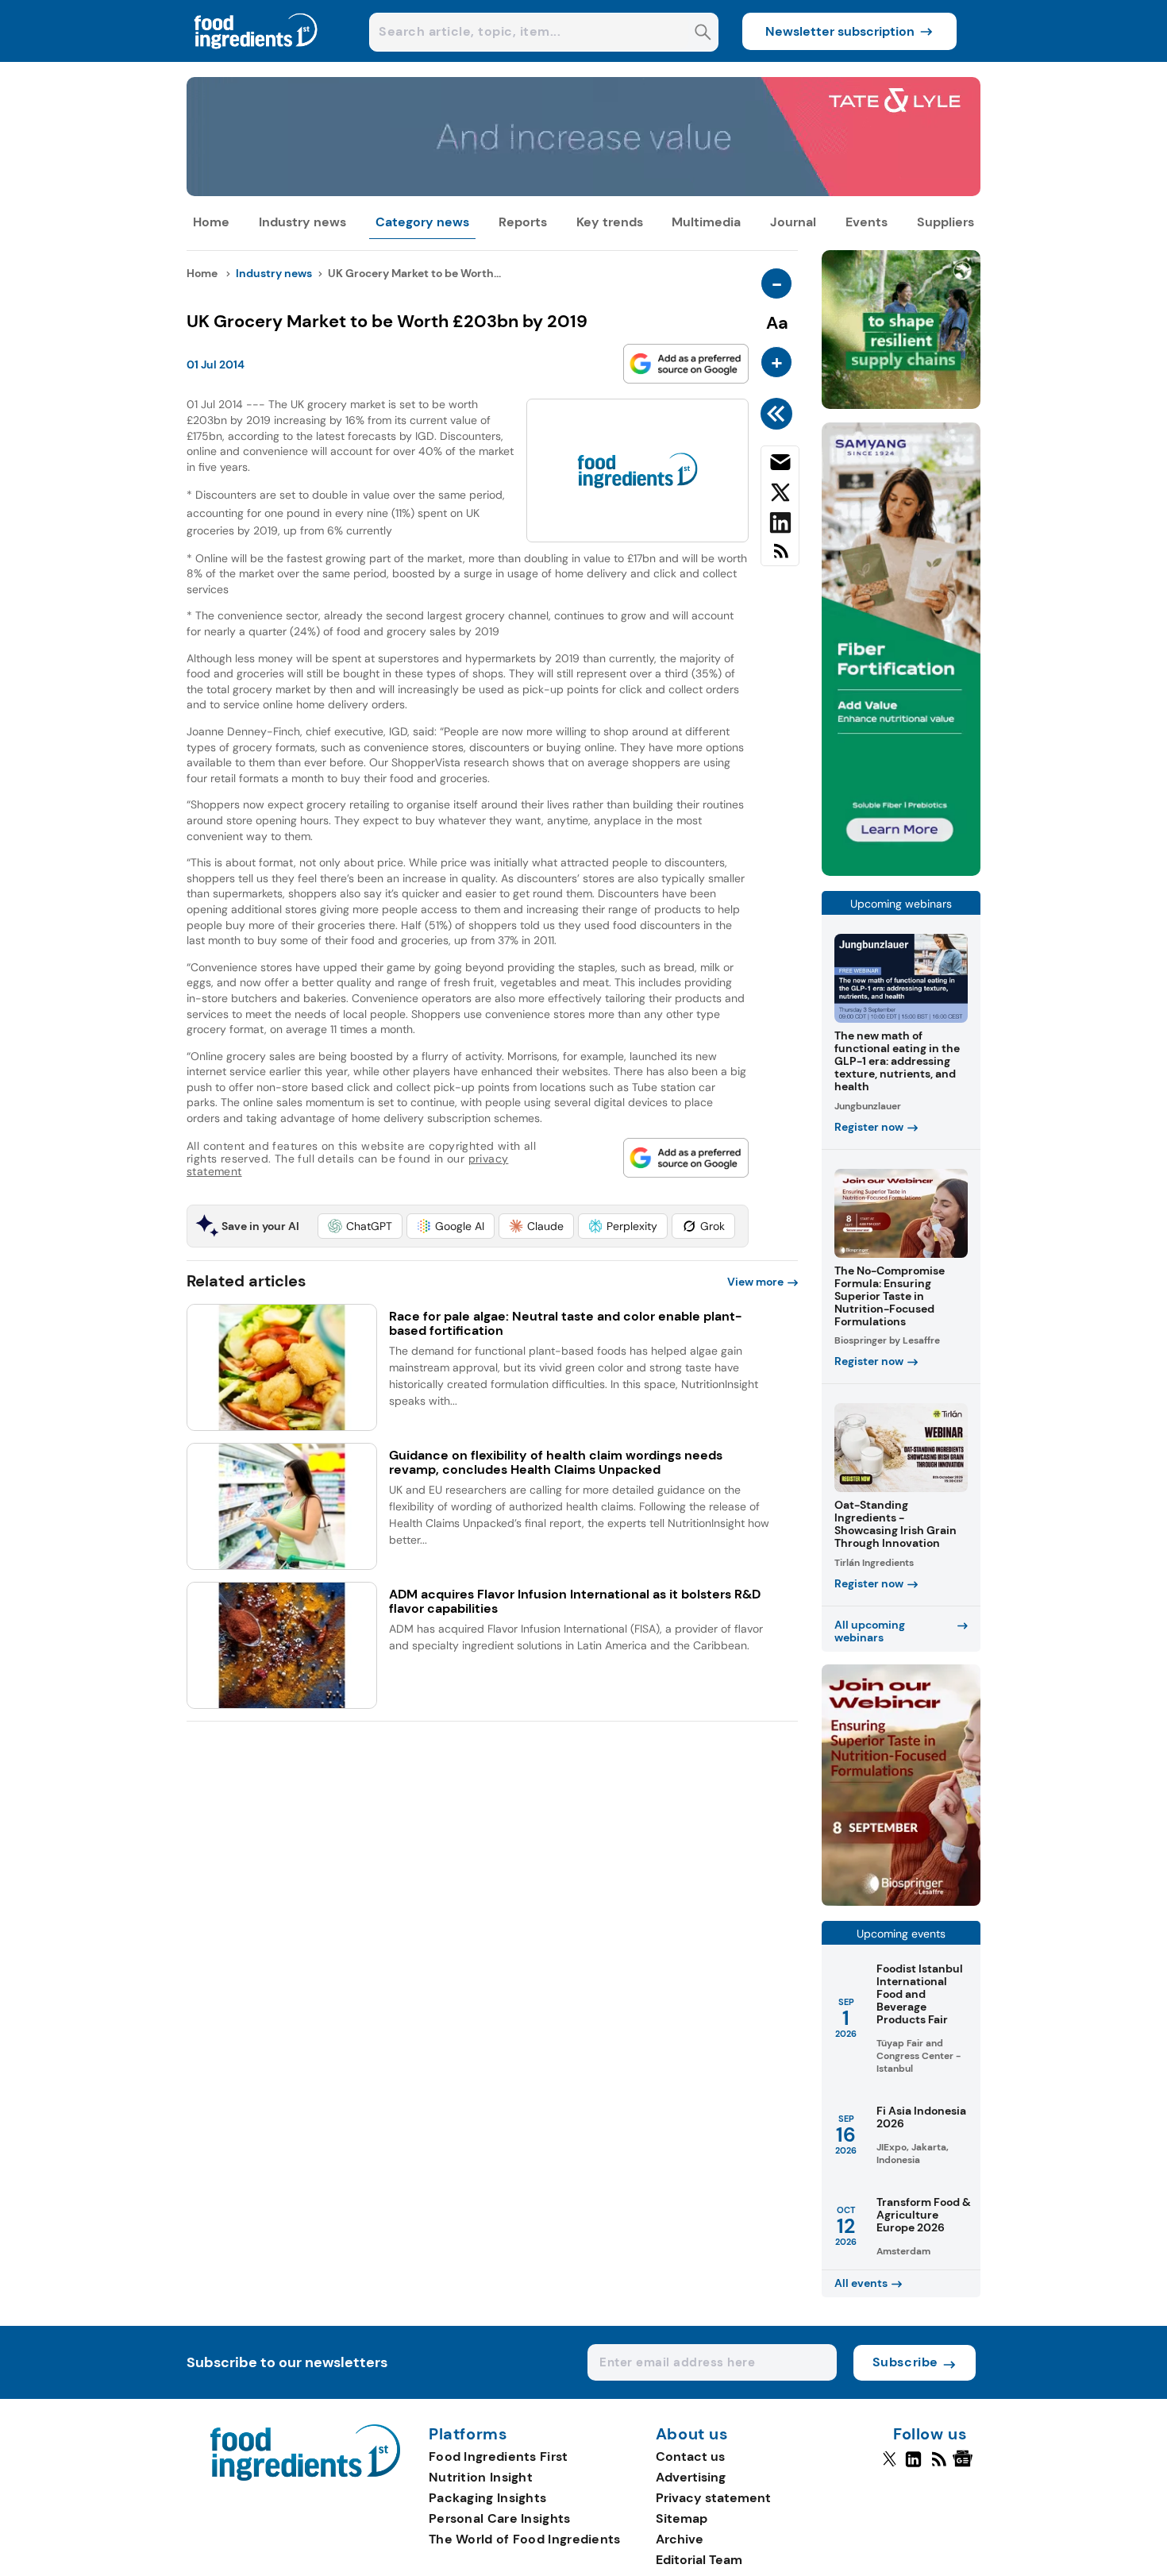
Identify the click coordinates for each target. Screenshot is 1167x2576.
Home (211, 222)
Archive (680, 2539)
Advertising (691, 2477)
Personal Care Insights (500, 2518)
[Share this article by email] (780, 465)
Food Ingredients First (499, 2456)
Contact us (690, 2456)
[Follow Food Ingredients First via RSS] (939, 2466)
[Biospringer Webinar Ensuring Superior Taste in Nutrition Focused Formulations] (901, 1901)
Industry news (302, 222)
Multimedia (706, 222)
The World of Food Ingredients (525, 2539)
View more (755, 1282)
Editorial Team (699, 2560)
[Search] (703, 34)
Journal (793, 222)
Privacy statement (713, 2498)
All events (861, 2283)
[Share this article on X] (780, 496)
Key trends (610, 222)
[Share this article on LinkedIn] (780, 526)
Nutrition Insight (481, 2477)
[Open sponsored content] (583, 192)
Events (867, 222)
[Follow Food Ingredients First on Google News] (965, 2466)
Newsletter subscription (840, 31)
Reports (523, 222)
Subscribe (905, 2362)
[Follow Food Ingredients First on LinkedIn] (913, 2466)
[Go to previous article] (779, 414)
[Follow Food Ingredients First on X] (890, 2466)
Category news (422, 222)
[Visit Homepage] (256, 58)
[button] (360, 1226)
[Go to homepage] (305, 2476)
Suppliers (946, 222)
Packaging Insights (487, 2498)
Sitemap (682, 2518)
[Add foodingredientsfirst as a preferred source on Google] (686, 364)
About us (692, 2435)
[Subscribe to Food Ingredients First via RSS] (780, 557)
